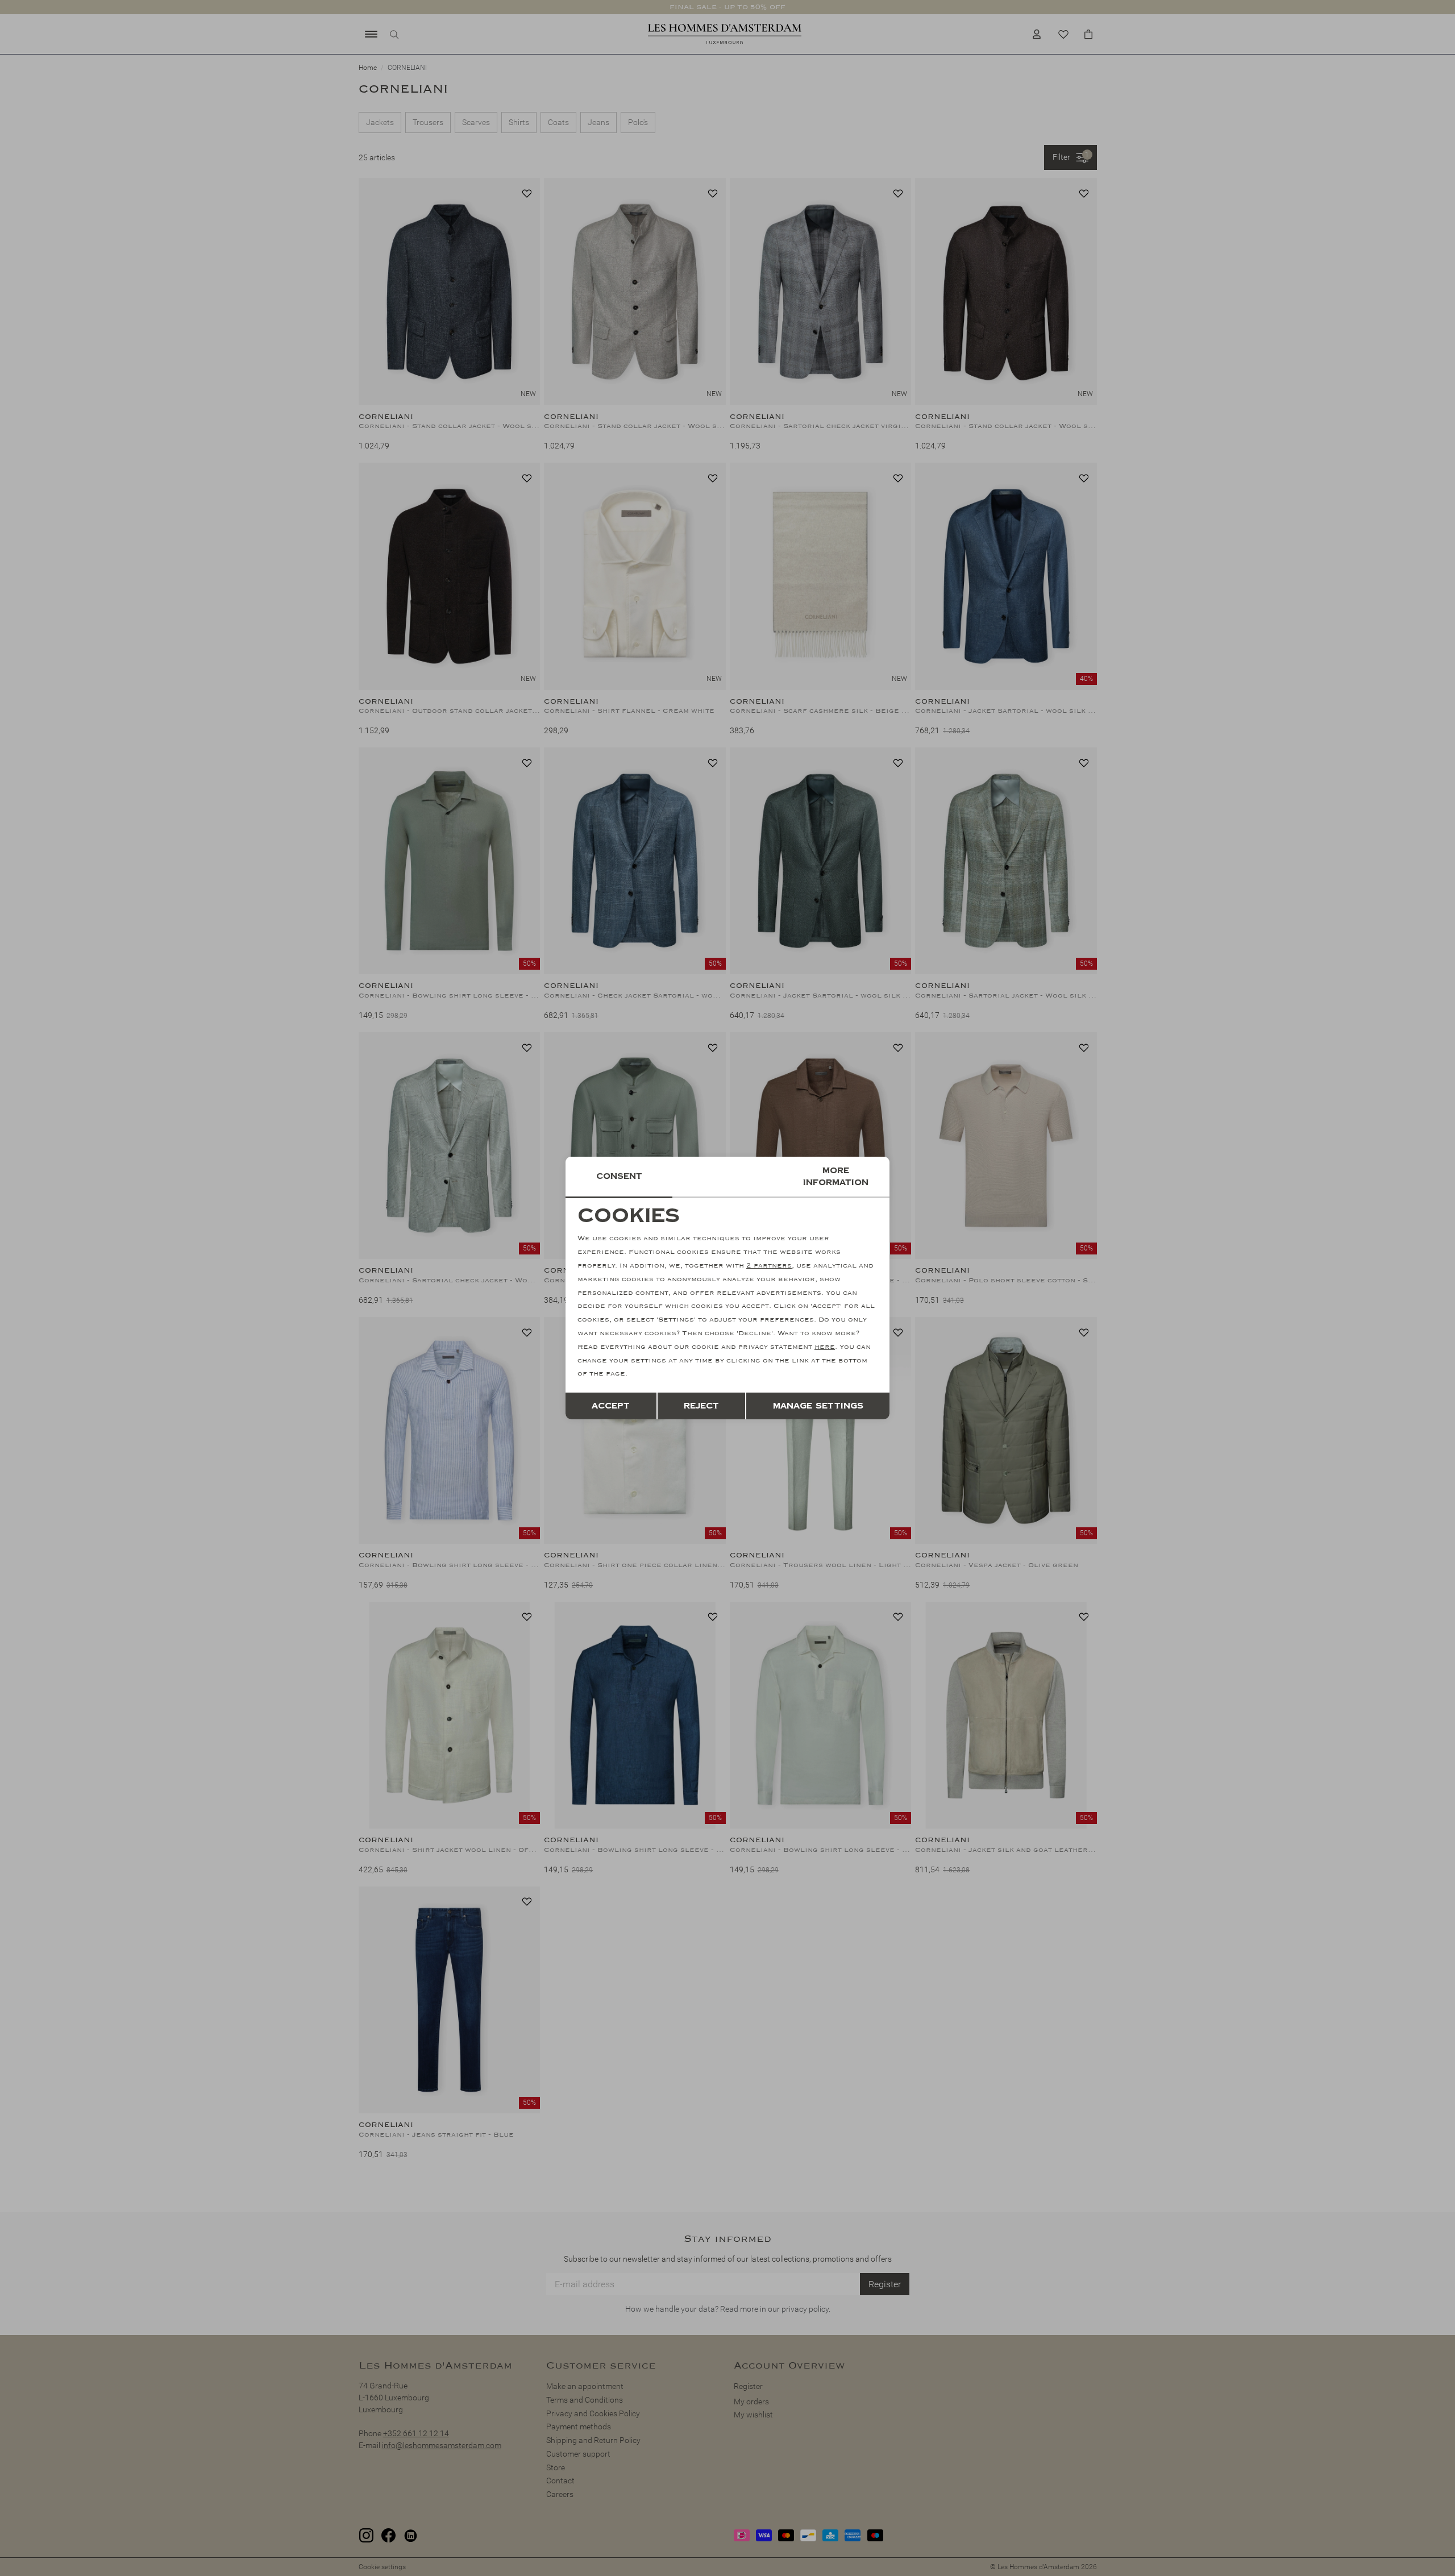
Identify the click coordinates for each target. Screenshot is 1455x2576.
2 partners (769, 1266)
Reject (701, 1406)
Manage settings (818, 1406)
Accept (611, 1406)
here (825, 1347)
